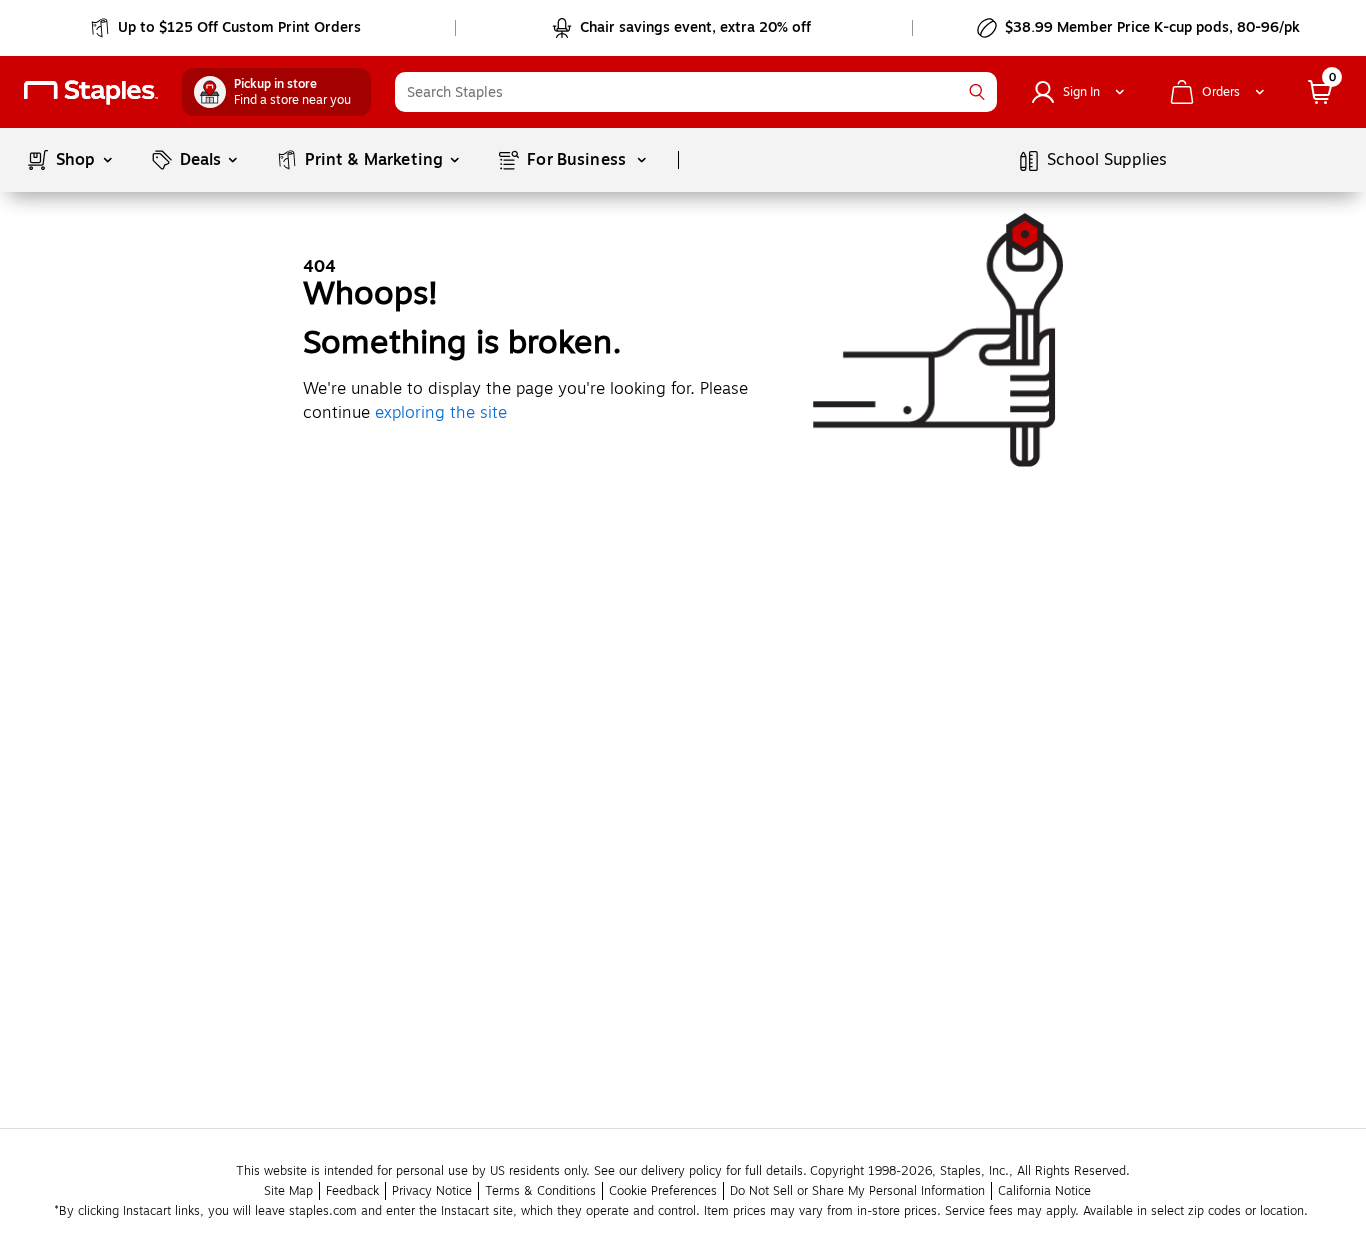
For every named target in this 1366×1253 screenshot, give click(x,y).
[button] (977, 92)
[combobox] (696, 92)
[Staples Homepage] (91, 92)
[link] (227, 28)
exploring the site (441, 413)
